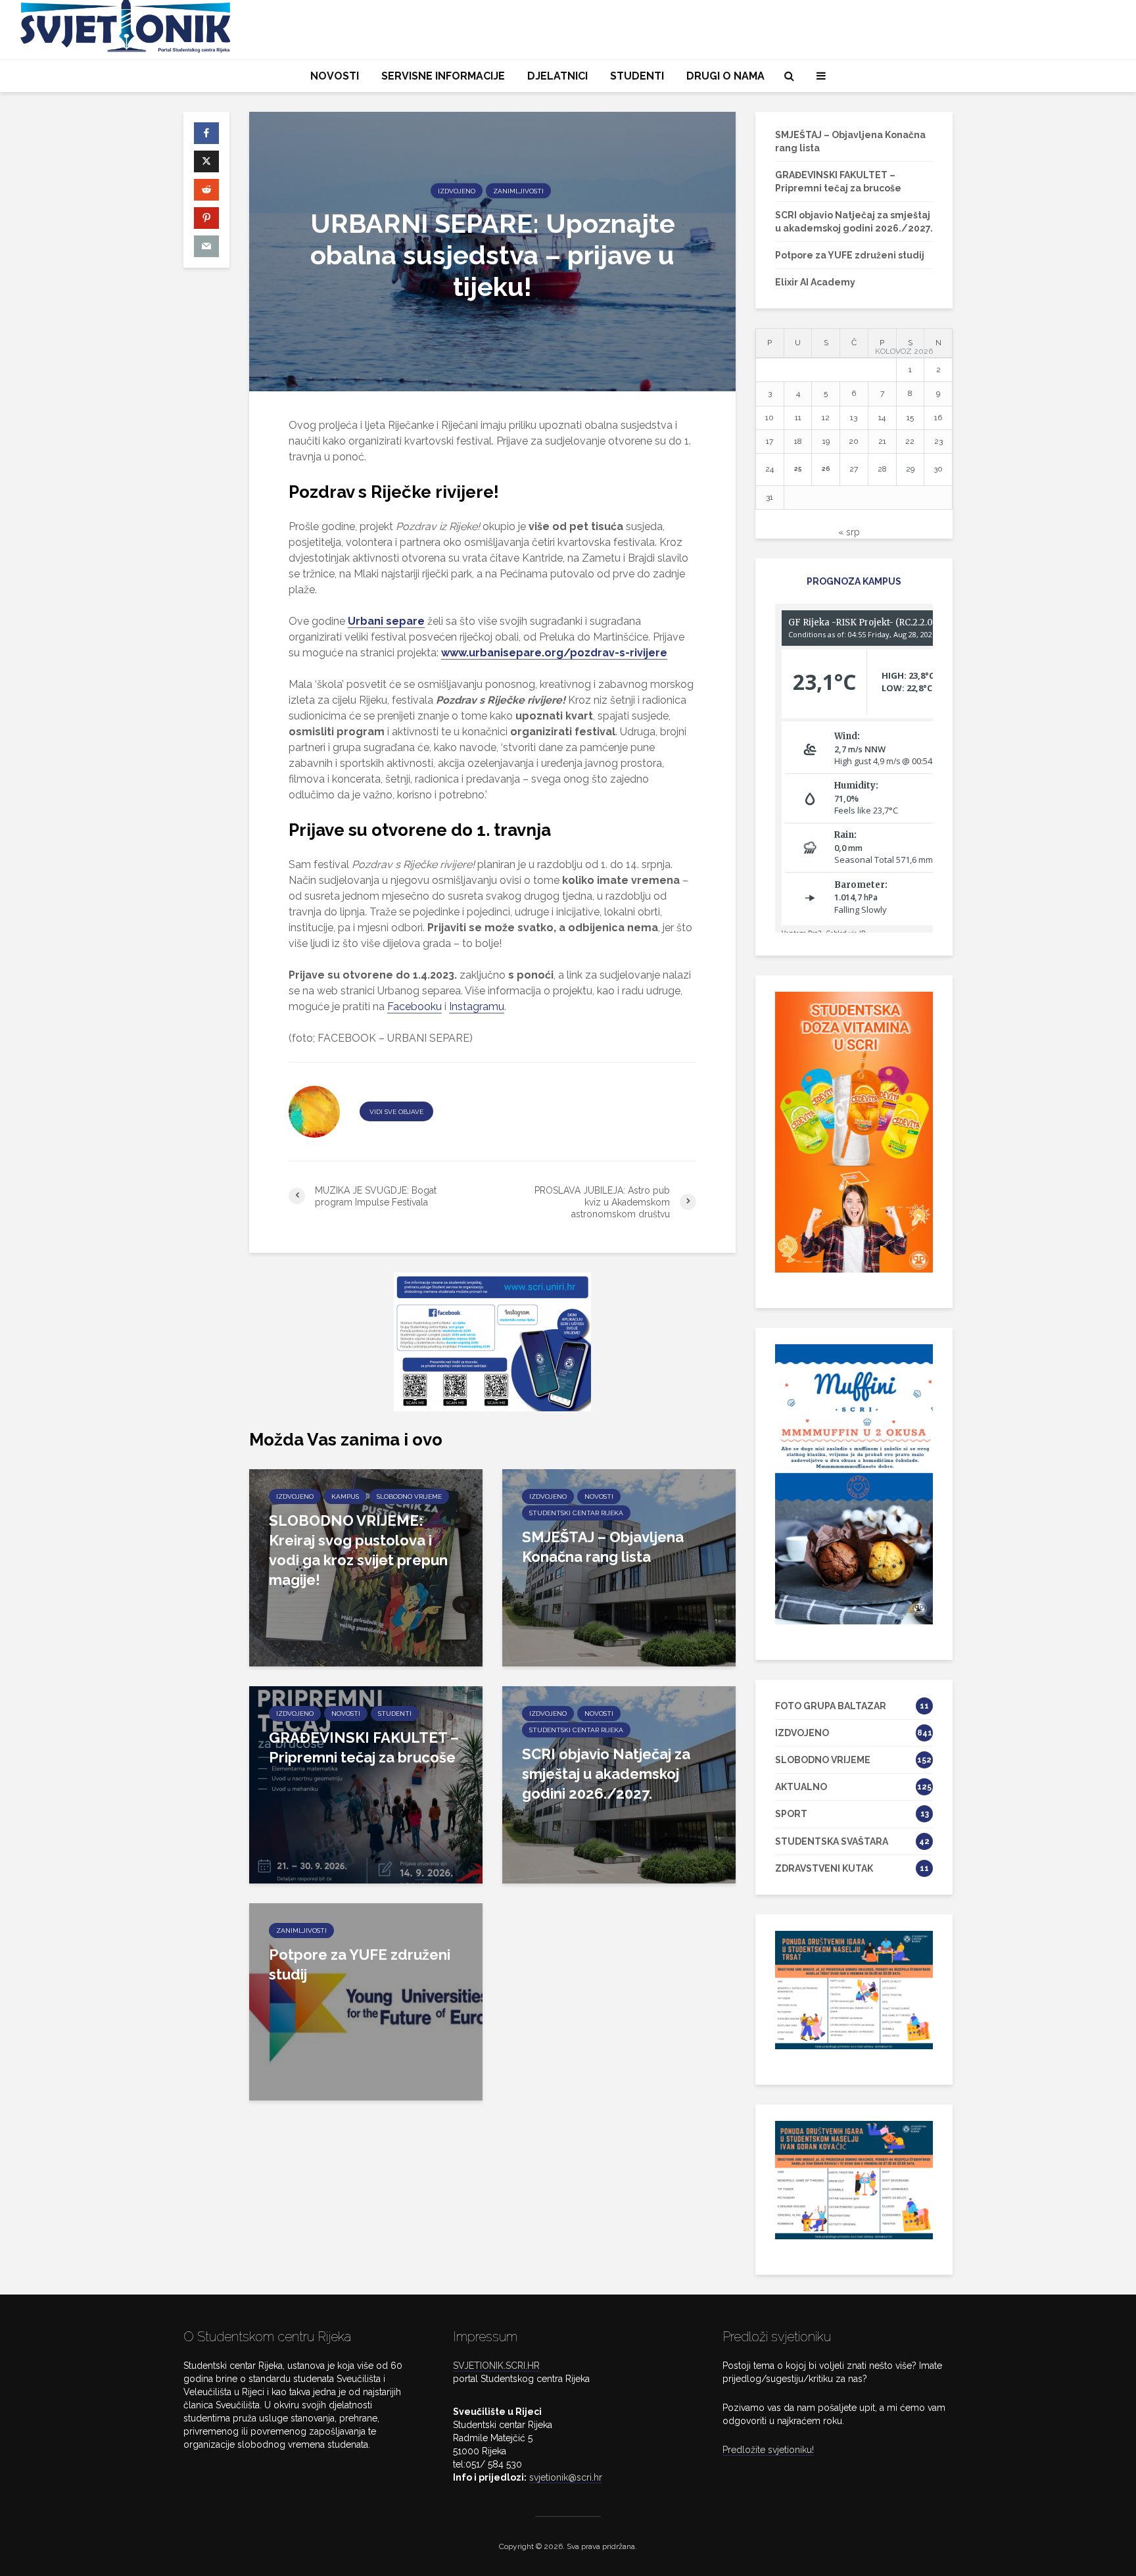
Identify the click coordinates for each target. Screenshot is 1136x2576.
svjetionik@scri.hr (566, 2477)
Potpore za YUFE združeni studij (360, 1964)
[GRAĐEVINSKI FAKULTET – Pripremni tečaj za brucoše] (366, 1784)
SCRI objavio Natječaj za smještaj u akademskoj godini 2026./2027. (606, 1774)
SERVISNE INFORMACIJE (443, 76)
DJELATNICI (557, 76)
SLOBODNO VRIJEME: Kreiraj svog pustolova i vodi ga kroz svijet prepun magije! (358, 1550)
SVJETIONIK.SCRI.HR (496, 2366)
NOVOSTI (335, 76)
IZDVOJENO (457, 190)
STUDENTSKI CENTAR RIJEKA (576, 1513)
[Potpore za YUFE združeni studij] (366, 2001)
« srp (849, 532)
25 (798, 469)
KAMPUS (345, 1496)
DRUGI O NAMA (725, 76)
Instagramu (477, 1007)
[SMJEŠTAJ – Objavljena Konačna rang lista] (619, 1567)
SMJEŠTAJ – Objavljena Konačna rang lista (603, 1547)
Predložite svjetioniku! (768, 2450)
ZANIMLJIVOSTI (518, 190)
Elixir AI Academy (815, 282)
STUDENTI (637, 76)
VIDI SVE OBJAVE (396, 1112)
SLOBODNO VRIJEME (409, 1496)
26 (826, 469)
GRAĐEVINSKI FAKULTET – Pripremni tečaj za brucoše (364, 1747)
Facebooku (414, 1007)
